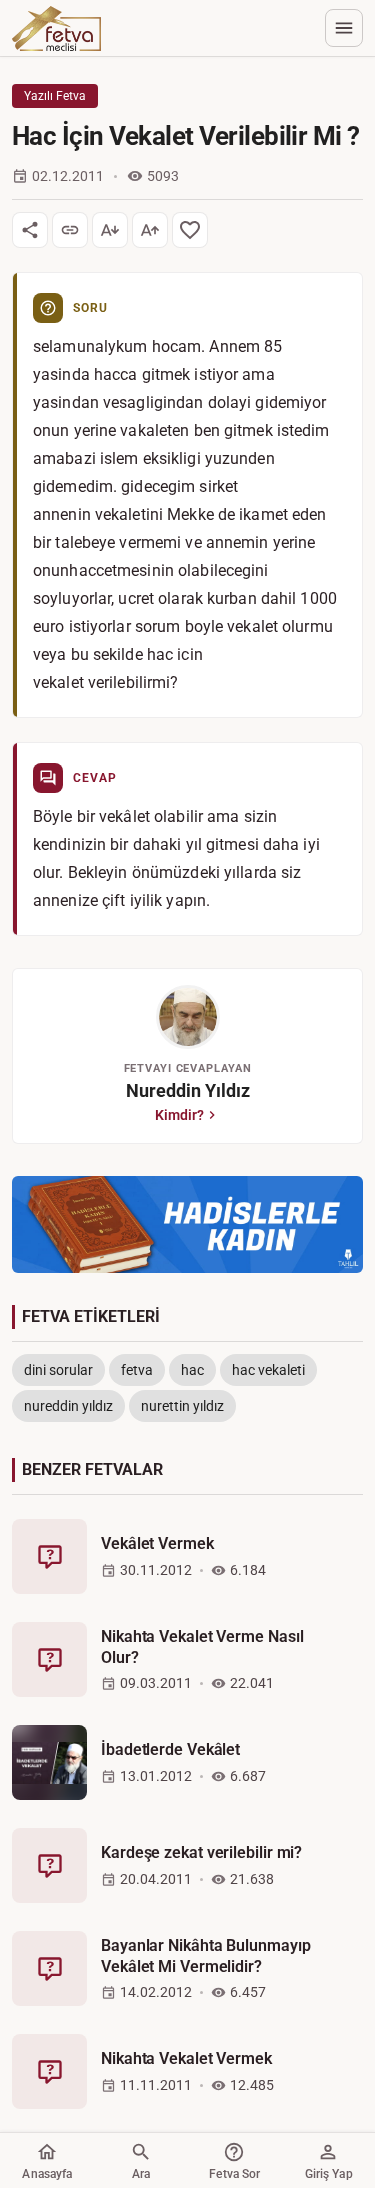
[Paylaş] (30, 230)
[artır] (150, 230)
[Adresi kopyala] (70, 230)
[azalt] (110, 230)
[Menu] (344, 28)
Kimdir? (179, 1115)
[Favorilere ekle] (190, 230)
